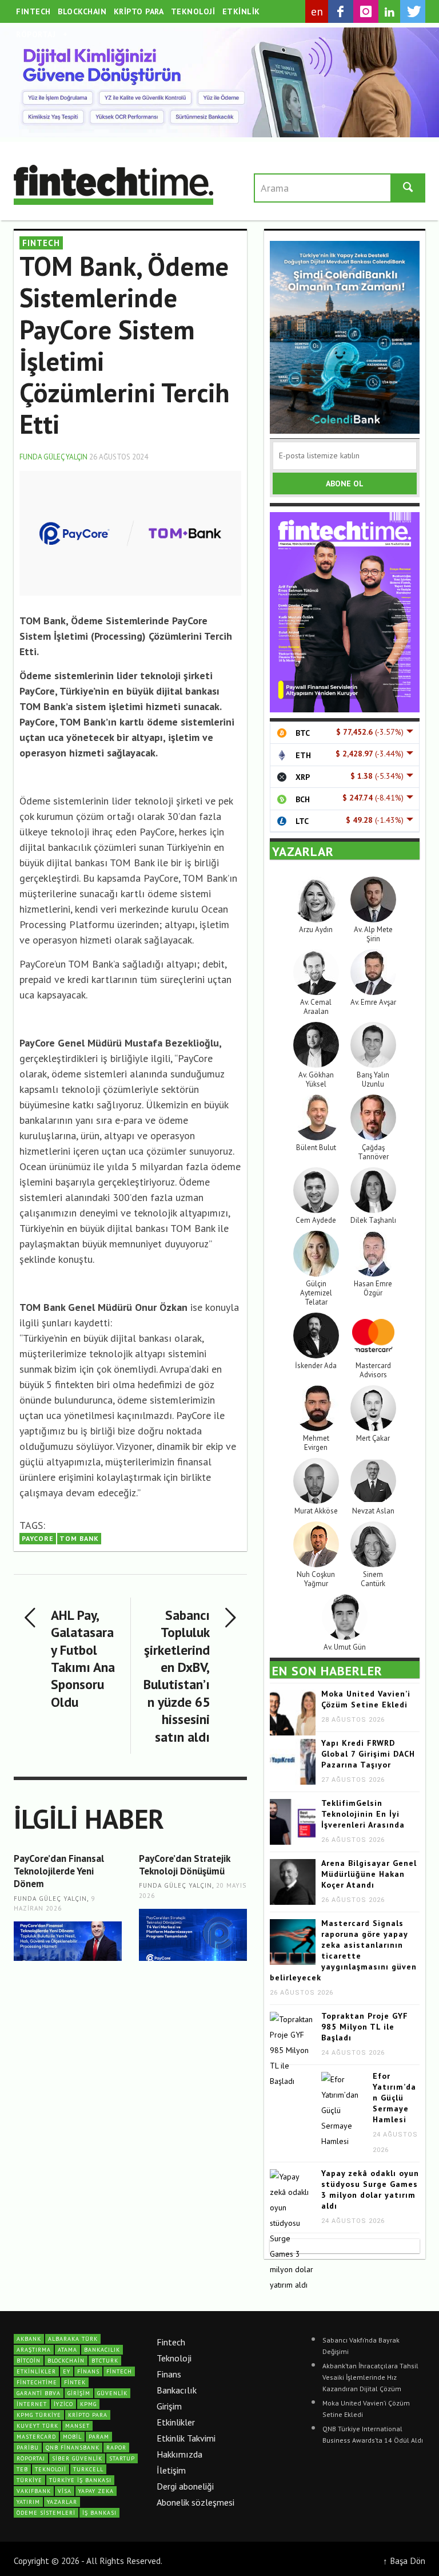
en (317, 11)
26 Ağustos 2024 (119, 457)
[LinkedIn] (389, 12)
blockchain (66, 2361)
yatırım (28, 2502)
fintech (119, 2371)
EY (67, 2371)
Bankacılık (177, 2390)
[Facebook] (341, 11)
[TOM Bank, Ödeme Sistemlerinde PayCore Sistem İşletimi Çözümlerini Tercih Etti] (130, 532)
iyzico (63, 2404)
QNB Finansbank (73, 2448)
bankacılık (102, 2350)
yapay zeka (96, 2491)
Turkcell (88, 2469)
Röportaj (31, 2458)
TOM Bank (79, 1538)
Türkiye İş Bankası (80, 2480)
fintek (75, 2382)
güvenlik (112, 2393)
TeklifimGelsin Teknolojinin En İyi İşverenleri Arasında (363, 1814)
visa (65, 2491)
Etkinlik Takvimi (186, 2438)
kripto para (88, 2415)
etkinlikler (36, 2371)
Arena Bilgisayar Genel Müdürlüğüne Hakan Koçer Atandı (369, 1874)
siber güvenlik (77, 2458)
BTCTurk (105, 2361)
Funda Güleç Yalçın (53, 457)
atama (67, 2350)
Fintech (171, 2342)
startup (122, 2458)
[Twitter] (413, 11)
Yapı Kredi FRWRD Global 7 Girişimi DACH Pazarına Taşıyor (368, 1754)
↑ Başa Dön (404, 2561)
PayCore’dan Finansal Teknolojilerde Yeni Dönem (59, 1871)
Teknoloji (174, 2358)
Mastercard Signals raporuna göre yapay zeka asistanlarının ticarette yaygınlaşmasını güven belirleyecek (343, 1950)
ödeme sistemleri (46, 2513)
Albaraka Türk (73, 2339)
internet (32, 2404)
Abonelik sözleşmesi (195, 2502)
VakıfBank (34, 2491)
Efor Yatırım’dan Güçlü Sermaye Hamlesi (394, 2098)
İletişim (171, 2470)
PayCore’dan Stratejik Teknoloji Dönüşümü (184, 1865)
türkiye (29, 2480)
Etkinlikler (176, 2422)
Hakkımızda (179, 2454)
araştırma (34, 2350)
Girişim (169, 2406)
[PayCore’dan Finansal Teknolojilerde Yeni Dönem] (68, 1941)
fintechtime (37, 2382)
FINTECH (41, 243)
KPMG (88, 2404)
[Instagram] (366, 11)
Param (99, 2437)
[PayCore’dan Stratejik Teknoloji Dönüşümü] (193, 1935)
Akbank (29, 2339)
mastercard (36, 2437)
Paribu (28, 2448)
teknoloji (51, 2469)
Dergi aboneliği (185, 2486)
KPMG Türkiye (39, 2415)
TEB (22, 2469)
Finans (169, 2374)
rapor (116, 2448)
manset (77, 2426)
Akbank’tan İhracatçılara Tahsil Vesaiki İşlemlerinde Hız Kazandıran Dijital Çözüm (370, 2377)
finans (88, 2371)
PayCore (38, 1538)
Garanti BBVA (39, 2393)
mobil (72, 2437)
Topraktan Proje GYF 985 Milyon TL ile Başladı (365, 2027)
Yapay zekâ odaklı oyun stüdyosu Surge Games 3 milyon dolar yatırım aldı (370, 2189)
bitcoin (29, 2361)
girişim (79, 2393)
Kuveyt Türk (37, 2426)
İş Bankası (99, 2513)
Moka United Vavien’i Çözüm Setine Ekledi (366, 1699)
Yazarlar (62, 2502)
